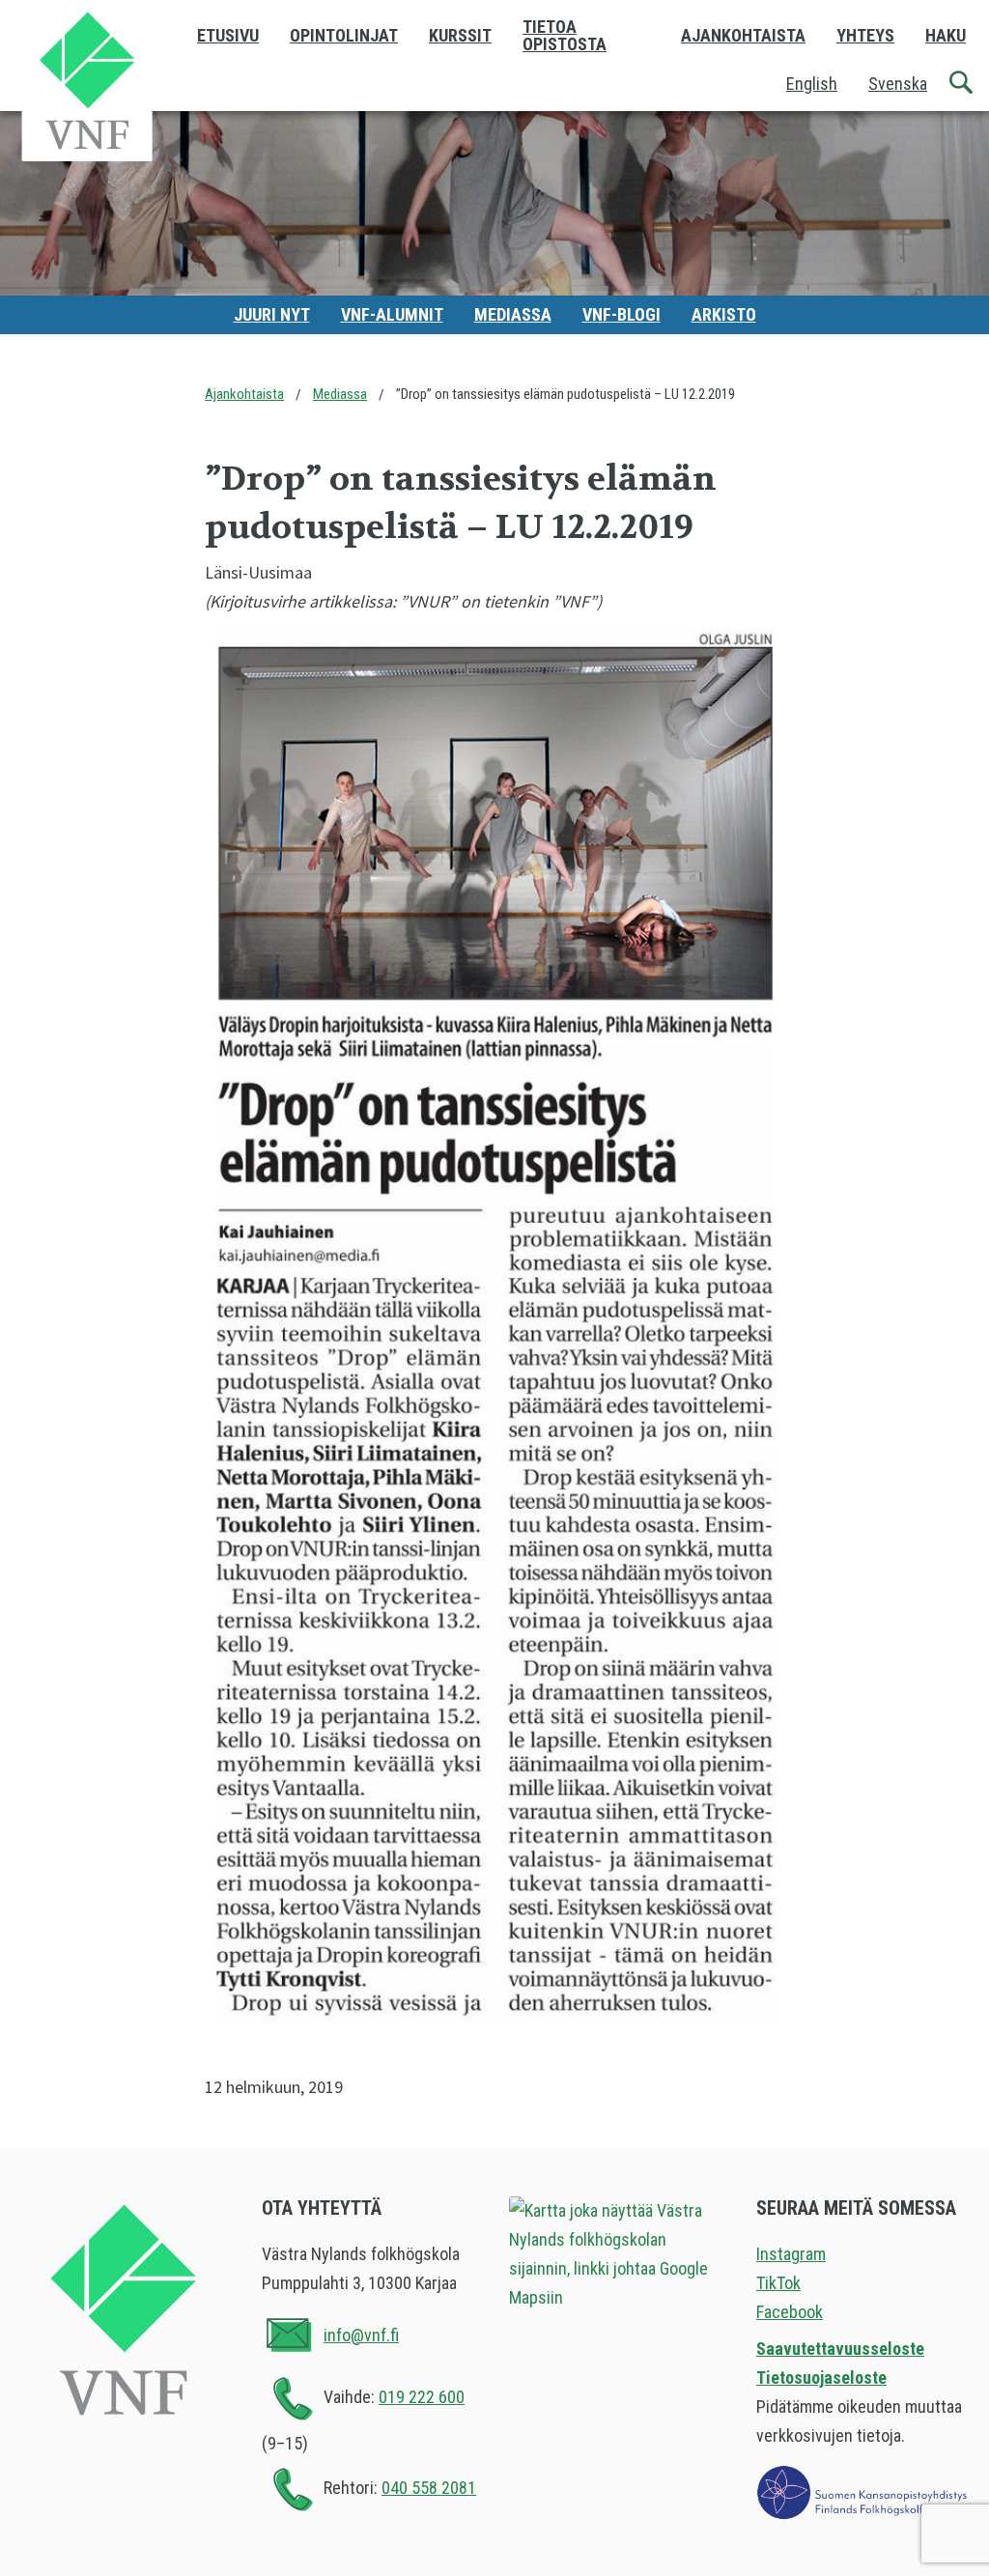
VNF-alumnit (392, 314)
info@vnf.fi (361, 2335)
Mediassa (513, 314)
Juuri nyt (272, 314)
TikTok (778, 2283)
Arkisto (724, 314)
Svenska (898, 84)
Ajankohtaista (743, 35)
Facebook (790, 2312)
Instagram (791, 2254)
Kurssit (460, 35)
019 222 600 (422, 2397)
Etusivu (228, 35)
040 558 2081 (429, 2488)
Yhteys (865, 35)
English (812, 84)
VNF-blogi (622, 314)
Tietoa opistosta (565, 35)
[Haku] (962, 83)
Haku (946, 35)
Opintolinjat (344, 35)
